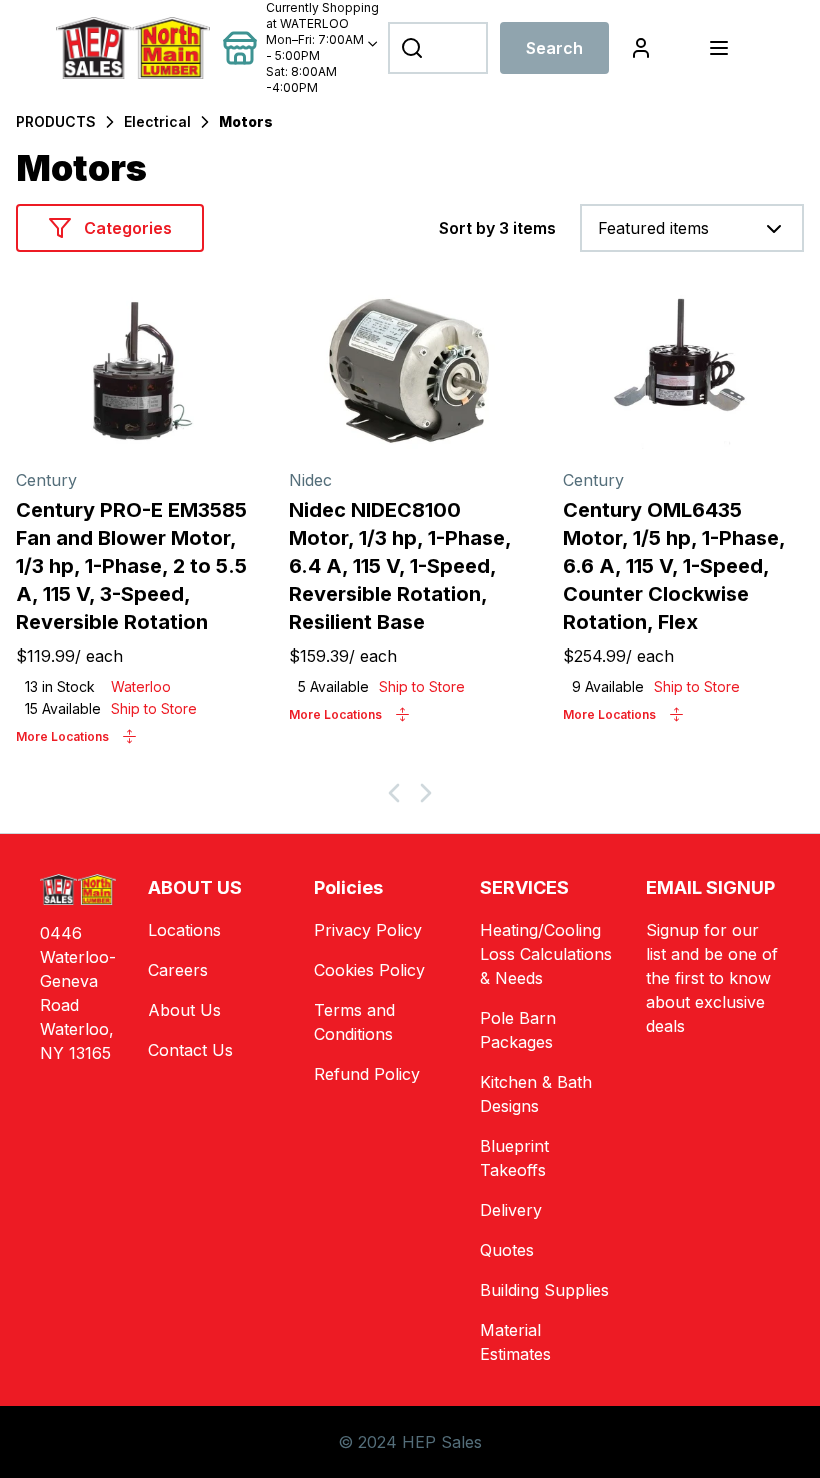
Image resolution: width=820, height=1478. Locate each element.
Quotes (507, 1250)
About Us (184, 1010)
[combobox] (692, 228)
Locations (184, 930)
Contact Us (190, 1050)
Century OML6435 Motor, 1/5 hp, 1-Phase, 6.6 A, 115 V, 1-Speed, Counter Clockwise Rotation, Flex (674, 566)
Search (554, 48)
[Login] (641, 48)
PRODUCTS (56, 121)
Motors (246, 121)
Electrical (157, 121)
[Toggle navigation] (718, 48)
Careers (178, 970)
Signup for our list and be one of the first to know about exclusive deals (712, 978)
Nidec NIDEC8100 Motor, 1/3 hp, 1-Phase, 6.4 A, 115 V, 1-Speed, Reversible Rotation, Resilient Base (400, 566)
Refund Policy (367, 1074)
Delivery (511, 1210)
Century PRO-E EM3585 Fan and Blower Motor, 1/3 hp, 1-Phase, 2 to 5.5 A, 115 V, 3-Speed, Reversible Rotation (131, 566)
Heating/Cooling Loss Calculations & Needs (546, 954)
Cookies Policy (369, 970)
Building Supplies (544, 1290)
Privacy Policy (368, 930)
